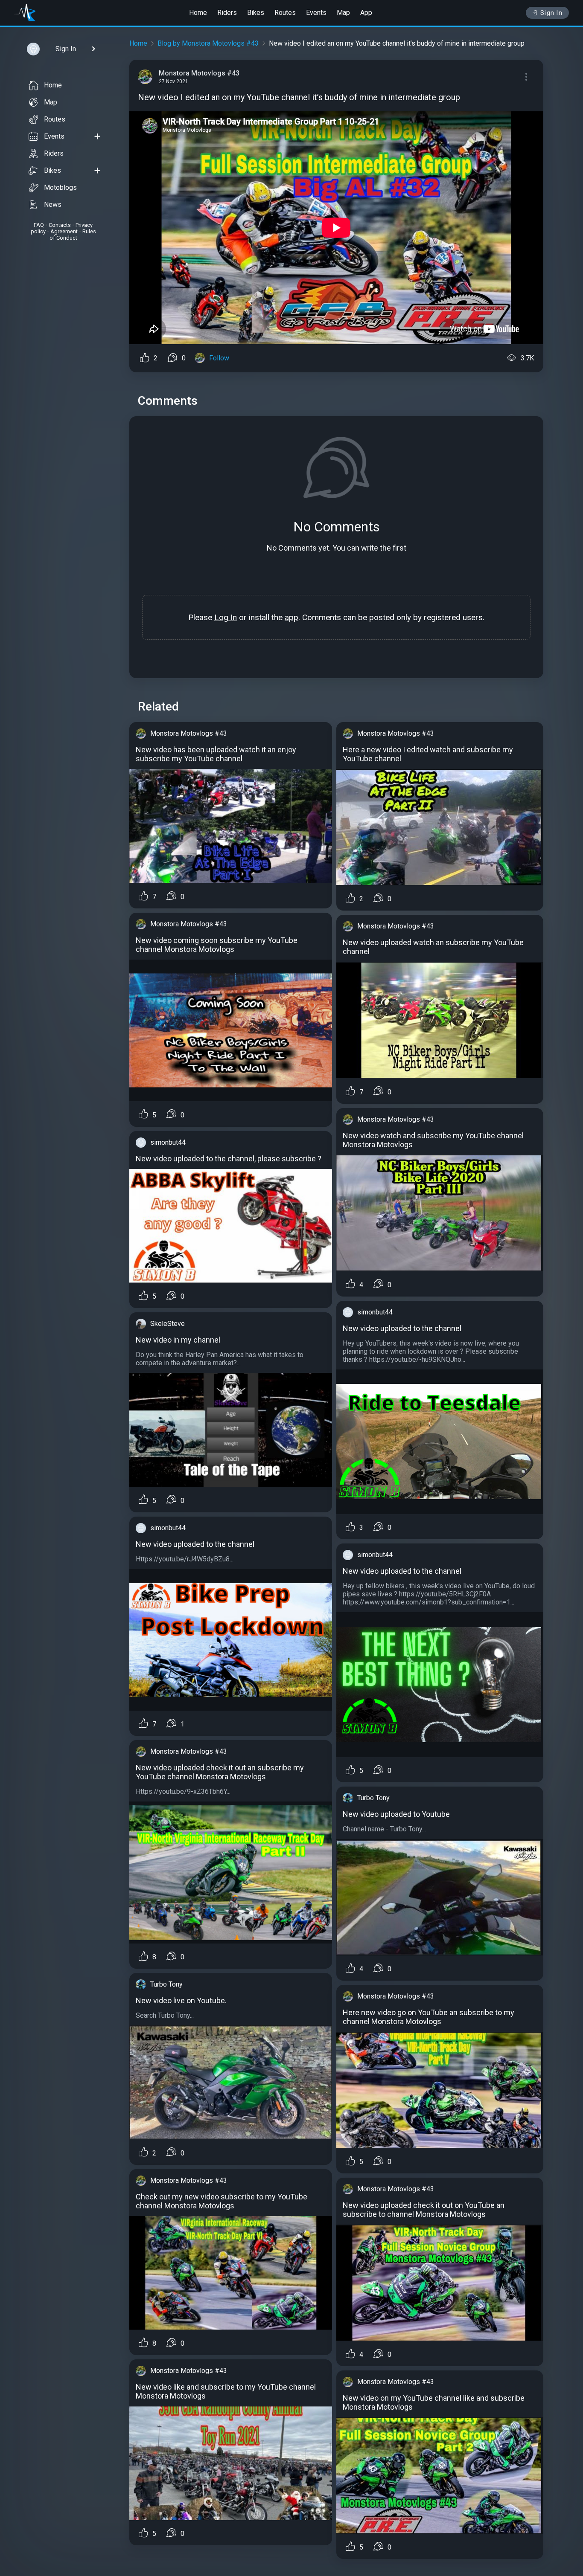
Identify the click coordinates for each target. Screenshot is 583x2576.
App (366, 13)
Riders (227, 13)
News (53, 205)
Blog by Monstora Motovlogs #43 (208, 43)
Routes (285, 13)
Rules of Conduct (73, 235)
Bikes (256, 13)
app (291, 617)
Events (316, 13)
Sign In (552, 13)
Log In (226, 617)
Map (343, 13)
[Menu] (526, 77)
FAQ (39, 225)
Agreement (64, 231)
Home (198, 13)
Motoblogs (60, 187)
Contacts (60, 225)
